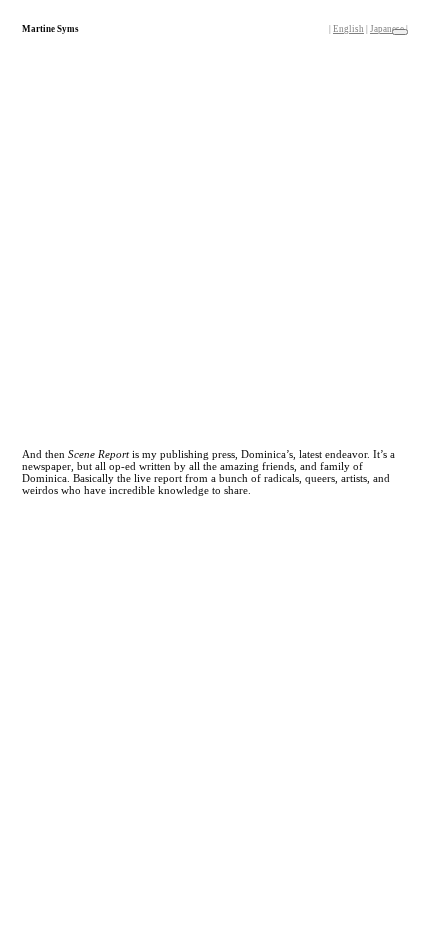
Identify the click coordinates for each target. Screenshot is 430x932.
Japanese (387, 29)
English (348, 29)
